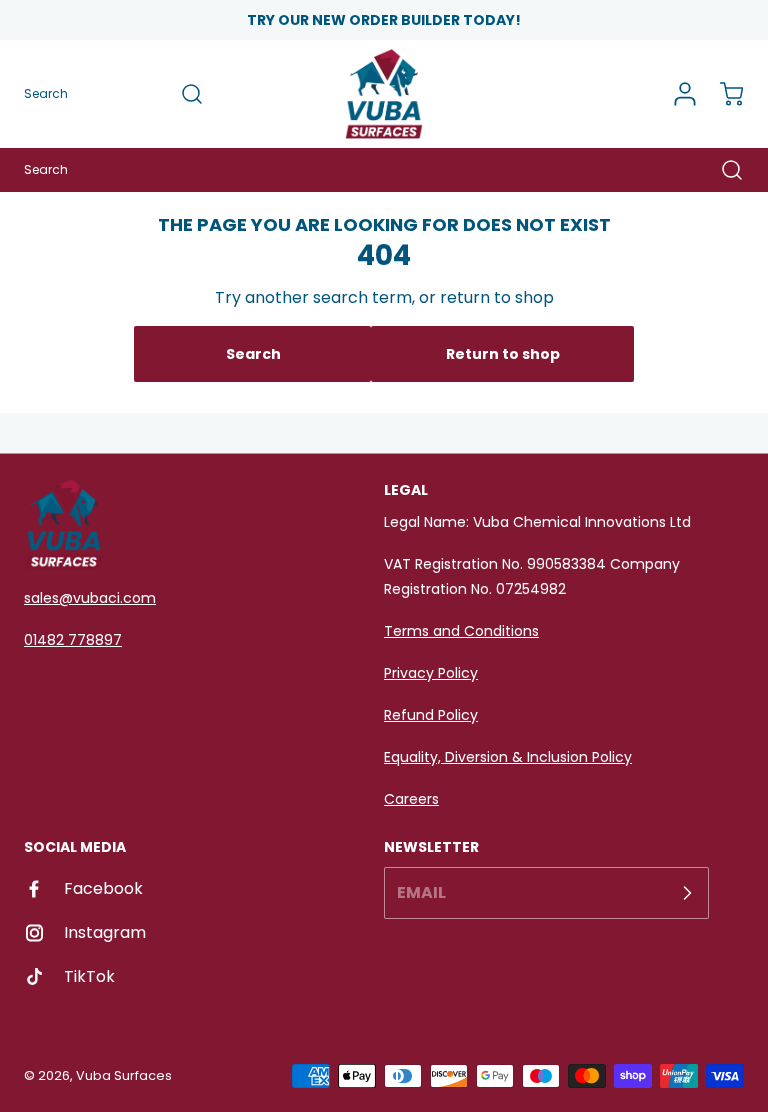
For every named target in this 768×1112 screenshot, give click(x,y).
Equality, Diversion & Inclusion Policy (508, 757)
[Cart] (722, 94)
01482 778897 (73, 640)
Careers (411, 799)
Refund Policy (431, 715)
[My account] (678, 94)
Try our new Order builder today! (384, 20)
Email (421, 892)
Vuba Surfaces (124, 1075)
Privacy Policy (431, 673)
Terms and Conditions (461, 631)
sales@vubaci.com (90, 598)
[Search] (182, 94)
